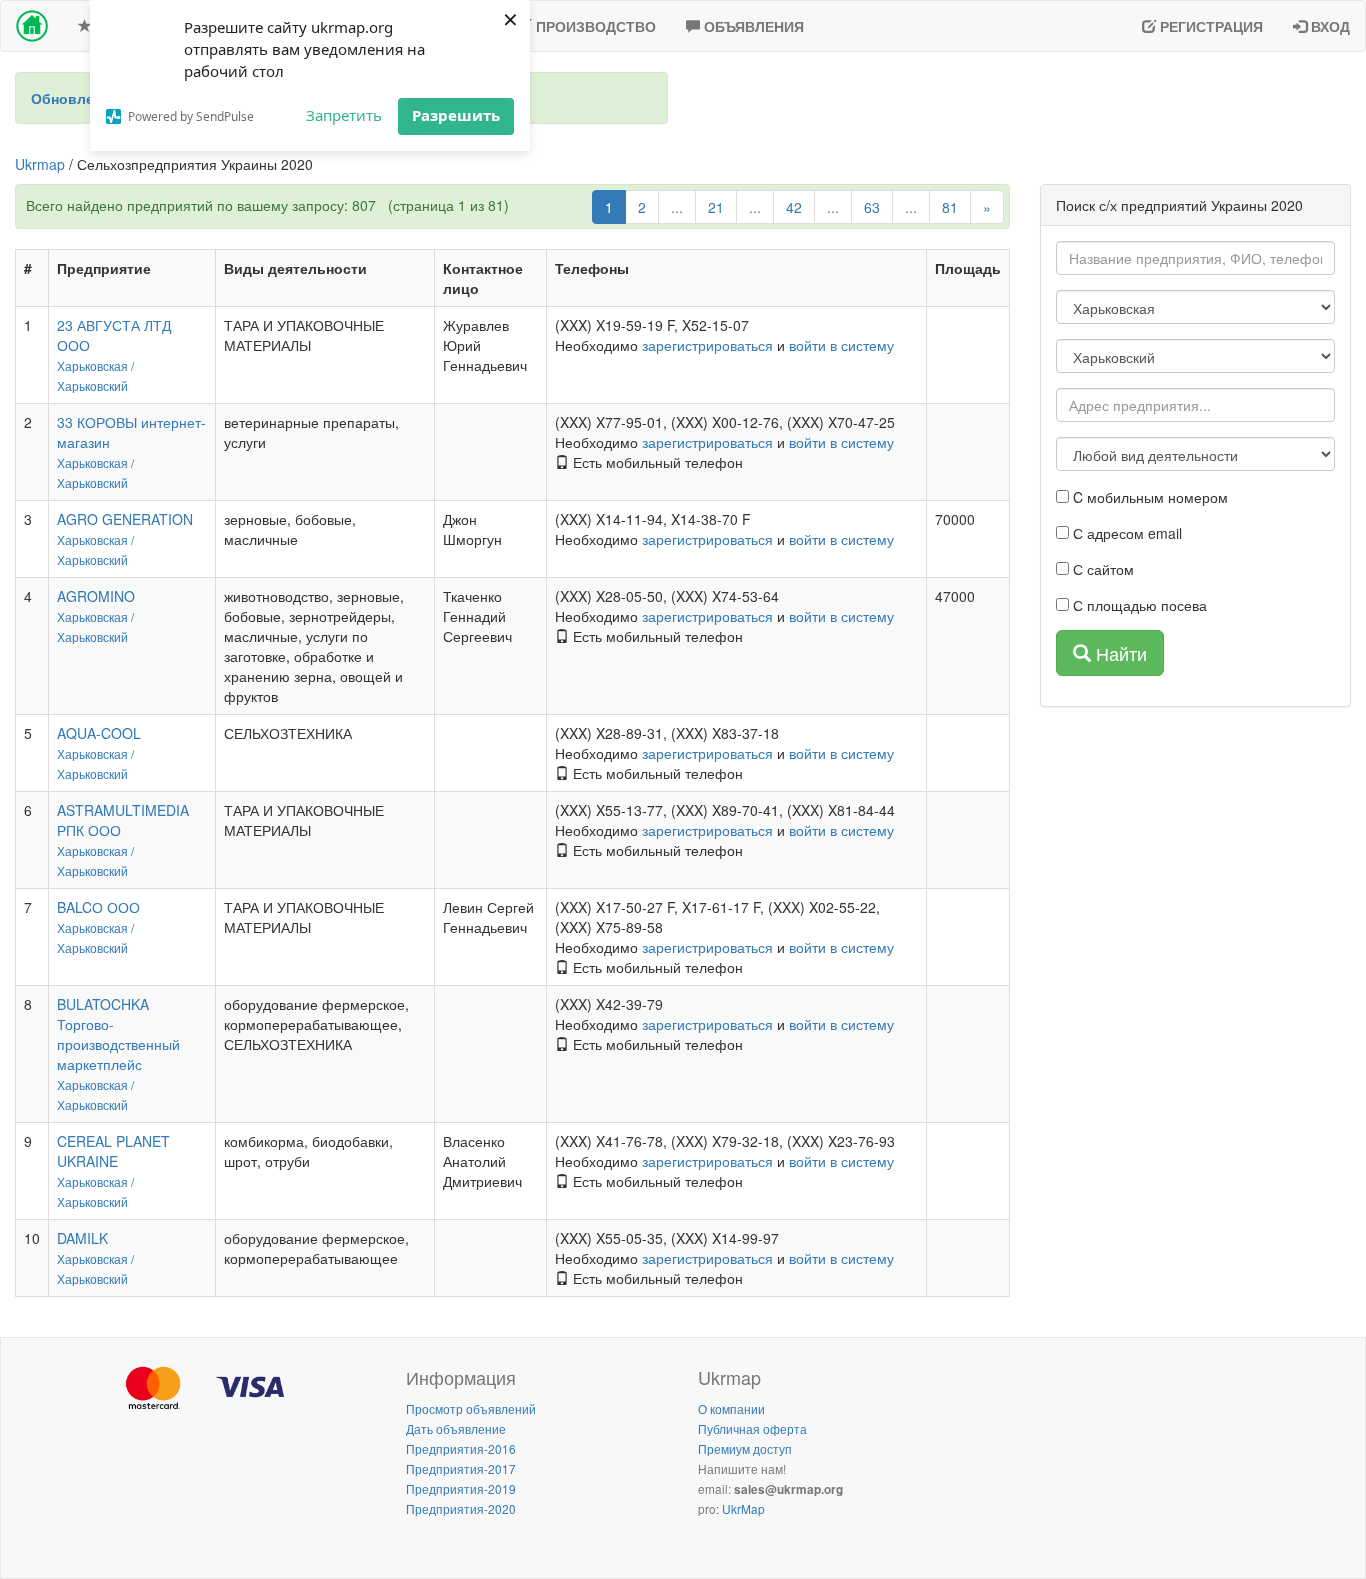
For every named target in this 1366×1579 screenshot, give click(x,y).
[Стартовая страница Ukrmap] (32, 26)
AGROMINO (96, 596)
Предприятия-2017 (461, 1468)
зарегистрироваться (707, 345)
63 (872, 207)
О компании (731, 1408)
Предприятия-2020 (461, 1508)
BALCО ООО (98, 907)
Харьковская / (95, 365)
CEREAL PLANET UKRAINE (113, 1151)
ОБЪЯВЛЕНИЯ (752, 26)
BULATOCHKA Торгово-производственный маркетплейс (118, 1034)
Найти (1119, 653)
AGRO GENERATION (125, 519)
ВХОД (1328, 26)
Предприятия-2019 (461, 1488)
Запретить (344, 115)
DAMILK (82, 1238)
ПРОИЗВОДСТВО (594, 26)
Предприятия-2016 (461, 1448)
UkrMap (743, 1508)
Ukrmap (40, 164)
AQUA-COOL (99, 733)
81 (950, 207)
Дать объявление (456, 1428)
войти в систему (841, 345)
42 (794, 207)
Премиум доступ (745, 1448)
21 (716, 207)
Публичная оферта (752, 1428)
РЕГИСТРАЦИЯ (1209, 26)
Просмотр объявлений (471, 1408)
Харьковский (92, 385)
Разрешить (456, 115)
